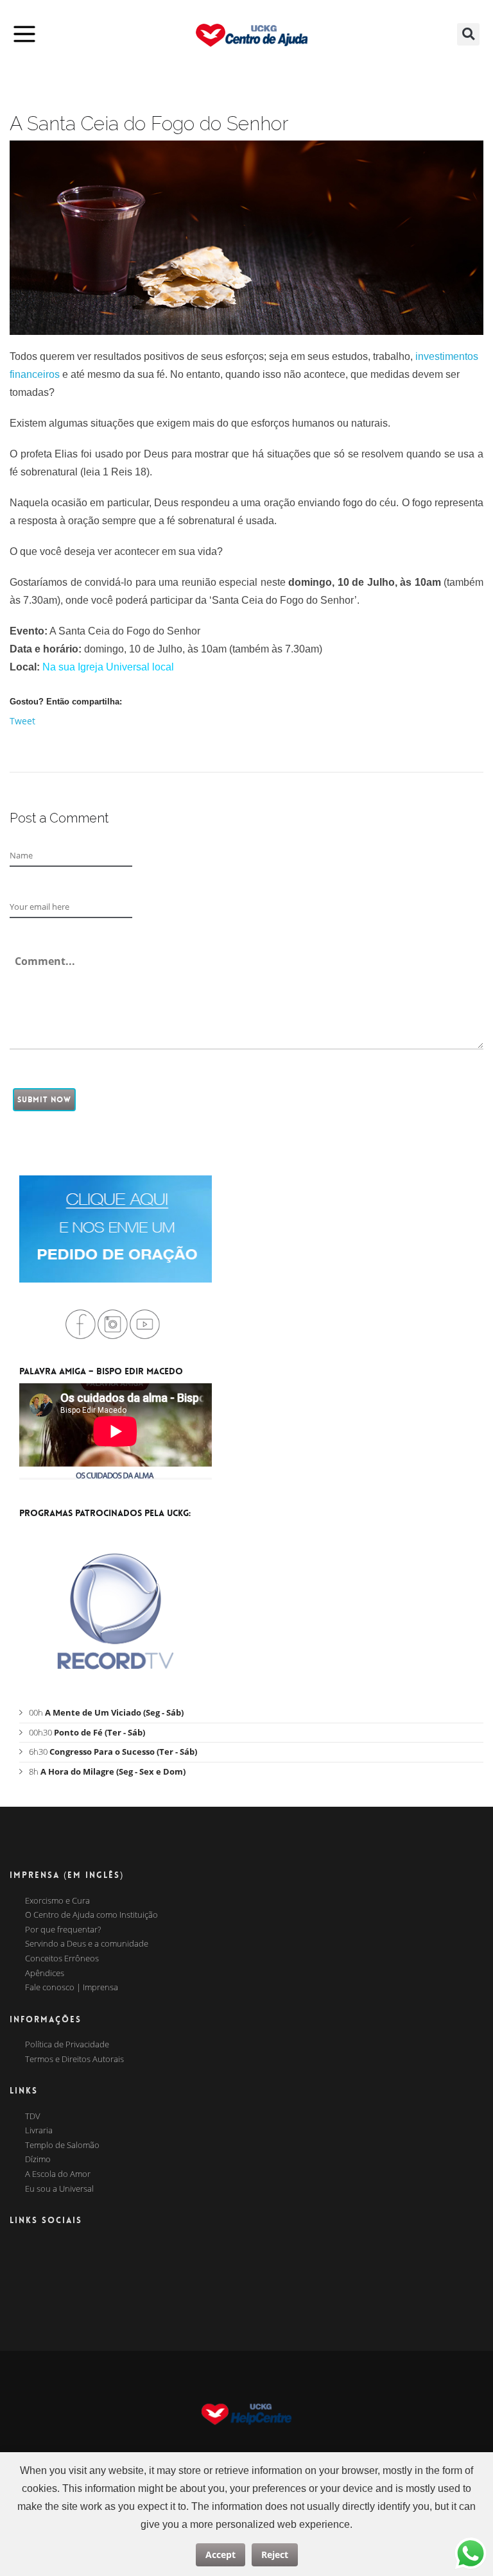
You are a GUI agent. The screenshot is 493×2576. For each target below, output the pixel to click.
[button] (468, 34)
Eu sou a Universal (59, 2189)
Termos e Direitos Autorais (74, 2060)
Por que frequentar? (63, 1930)
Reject (275, 2555)
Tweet (22, 721)
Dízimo (38, 2160)
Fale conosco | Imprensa (72, 1988)
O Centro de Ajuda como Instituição (91, 1915)
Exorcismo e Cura (57, 1901)
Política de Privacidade (67, 2045)
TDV (33, 2117)
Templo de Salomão (62, 2145)
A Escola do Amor (58, 2174)
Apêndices (45, 1974)
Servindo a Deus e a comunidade (87, 1944)
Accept (221, 2555)
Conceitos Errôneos (62, 1959)
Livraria (39, 2131)
